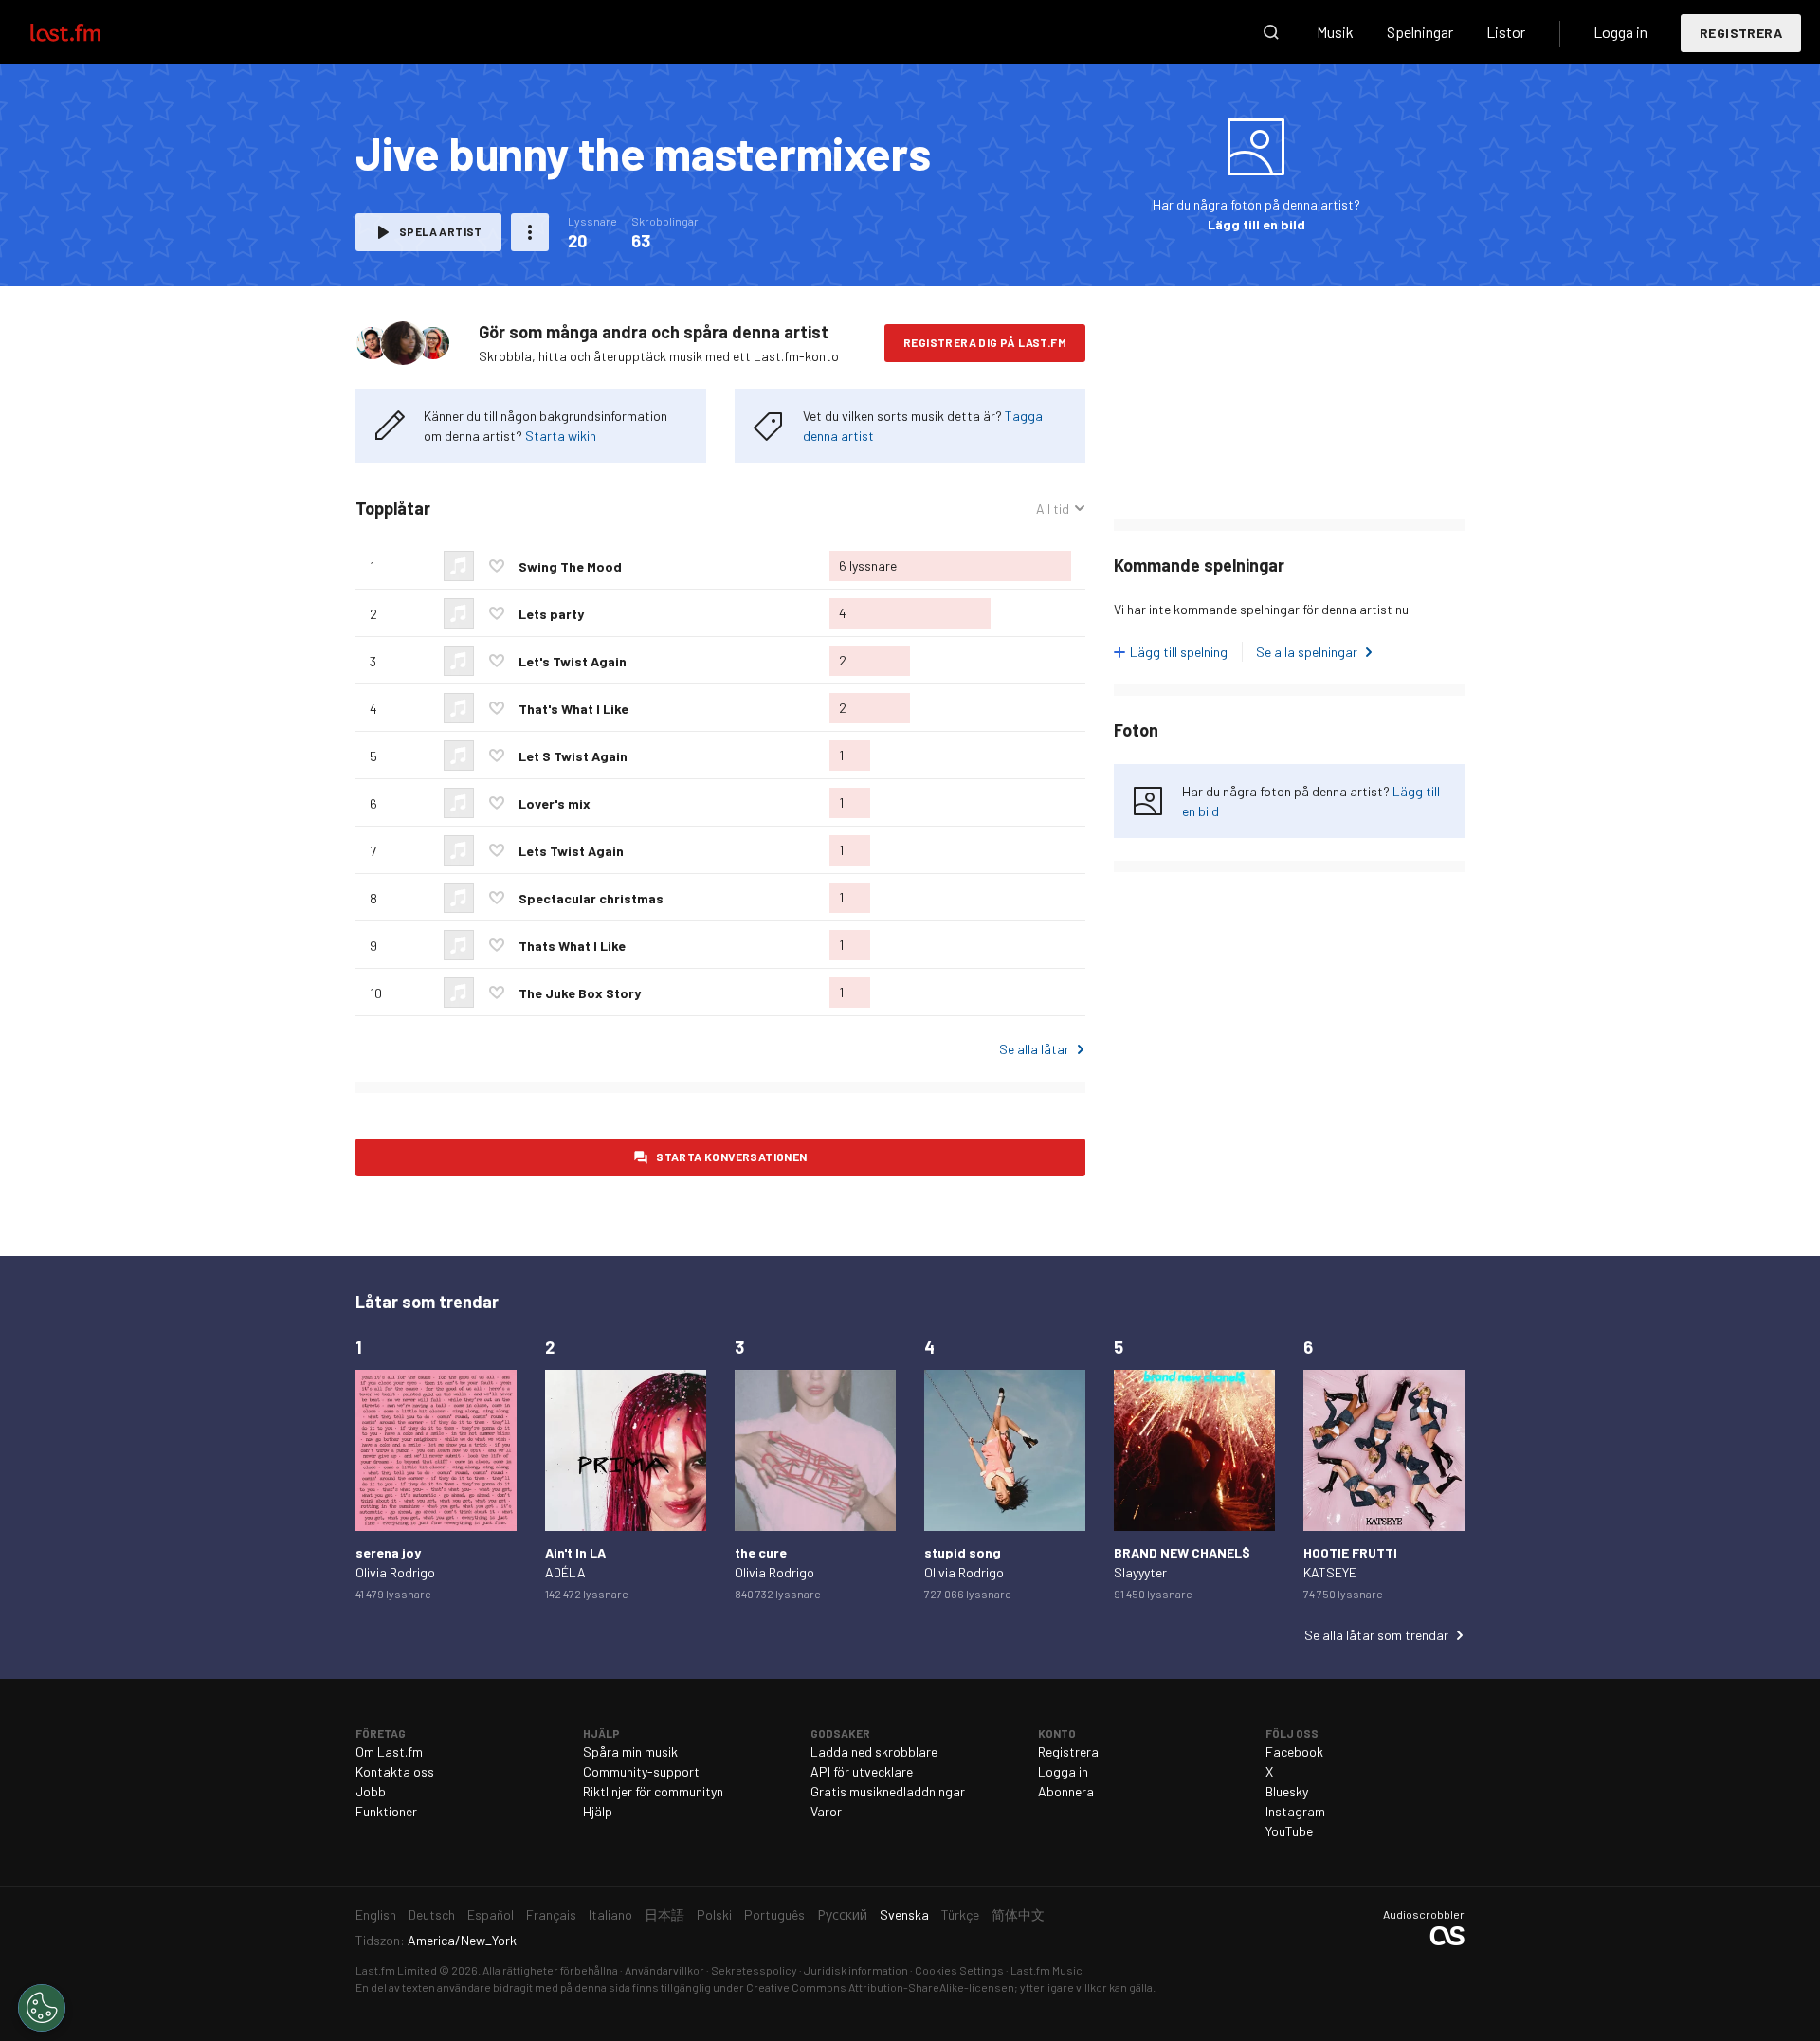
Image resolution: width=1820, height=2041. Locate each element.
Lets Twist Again (571, 851)
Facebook (1294, 1751)
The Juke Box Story (580, 993)
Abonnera (1066, 1791)
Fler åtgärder (530, 232)
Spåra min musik (630, 1751)
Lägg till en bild (1256, 224)
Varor (826, 1811)
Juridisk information (856, 1970)
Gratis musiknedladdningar (888, 1791)
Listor (1506, 32)
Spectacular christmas (591, 898)
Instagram (1295, 1811)
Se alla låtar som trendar (1376, 1635)
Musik (1335, 32)
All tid (1061, 509)
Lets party (551, 614)
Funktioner (386, 1811)
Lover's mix (555, 803)
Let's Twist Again (573, 661)
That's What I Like (573, 709)
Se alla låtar (1034, 1049)
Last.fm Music (1046, 1970)
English (376, 1914)
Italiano (610, 1914)
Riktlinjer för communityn (653, 1791)
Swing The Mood (570, 566)
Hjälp (598, 1811)
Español (491, 1914)
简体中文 (1018, 1914)
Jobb (371, 1791)
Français (551, 1914)
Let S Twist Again (573, 756)
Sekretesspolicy (754, 1970)
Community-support (641, 1771)
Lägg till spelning (1179, 652)
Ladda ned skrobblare (874, 1751)
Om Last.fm (389, 1751)
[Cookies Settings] (42, 2008)
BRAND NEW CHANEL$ (1182, 1552)
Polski (714, 1914)
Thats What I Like (572, 946)
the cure (761, 1552)
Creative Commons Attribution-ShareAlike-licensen (880, 1987)
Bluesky (1287, 1791)
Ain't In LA (575, 1552)
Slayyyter (1140, 1572)
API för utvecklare (862, 1771)
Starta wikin (561, 436)
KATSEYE (1330, 1572)
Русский (842, 1914)
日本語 (664, 1914)
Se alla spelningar (1307, 652)
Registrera (1741, 33)
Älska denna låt (497, 566)
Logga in (1620, 32)
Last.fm (87, 32)
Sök (1271, 32)
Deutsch (432, 1914)
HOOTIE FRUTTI (1350, 1552)
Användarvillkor (664, 1970)
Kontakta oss (395, 1771)
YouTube (1289, 1831)
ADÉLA (565, 1572)
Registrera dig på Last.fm (985, 342)
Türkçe (960, 1914)
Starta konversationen (731, 1157)
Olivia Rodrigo (395, 1572)
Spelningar (1420, 32)
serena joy (388, 1552)
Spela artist (441, 231)
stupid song (963, 1552)
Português (774, 1914)
